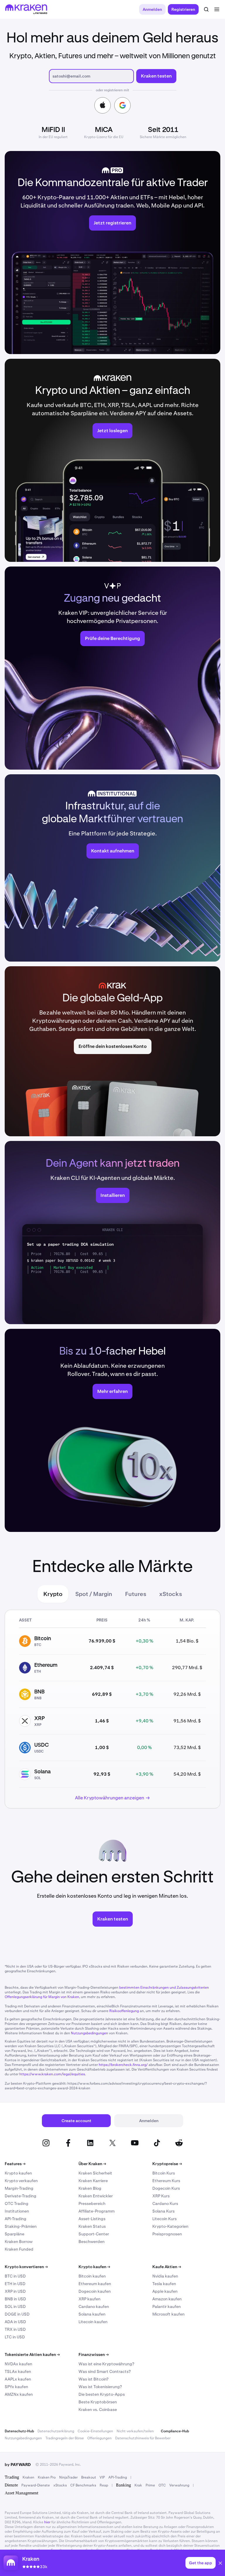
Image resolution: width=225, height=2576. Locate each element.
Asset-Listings (92, 2219)
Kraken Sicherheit (95, 2173)
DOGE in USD (17, 2314)
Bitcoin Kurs (164, 2173)
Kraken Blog (90, 2188)
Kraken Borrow (19, 2242)
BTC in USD (15, 2276)
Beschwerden (92, 2242)
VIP (102, 2477)
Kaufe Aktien (167, 2267)
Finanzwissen (94, 2354)
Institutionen (17, 2211)
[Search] (206, 9)
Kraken (28, 2477)
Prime (150, 2485)
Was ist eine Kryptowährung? (106, 2364)
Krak (138, 2485)
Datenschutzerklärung (56, 2431)
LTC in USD (15, 2337)
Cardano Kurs (165, 2203)
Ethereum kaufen (95, 2284)
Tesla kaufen (164, 2284)
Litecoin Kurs (165, 2219)
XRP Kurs (161, 2196)
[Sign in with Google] (122, 105)
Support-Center (94, 2234)
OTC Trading (17, 2203)
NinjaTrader (68, 2477)
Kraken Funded (19, 2249)
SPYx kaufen (16, 2387)
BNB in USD (15, 2299)
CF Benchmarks (83, 2485)
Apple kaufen (165, 2291)
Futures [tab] (136, 1594)
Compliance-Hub (175, 2431)
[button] (220, 2564)
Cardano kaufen (94, 2306)
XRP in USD (15, 2291)
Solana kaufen (92, 2314)
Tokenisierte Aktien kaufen (32, 2354)
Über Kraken (92, 2164)
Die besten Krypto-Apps (102, 2394)
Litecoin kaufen (93, 2322)
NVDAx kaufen (18, 2364)
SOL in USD (15, 2306)
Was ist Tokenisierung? (100, 2387)
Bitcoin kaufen (92, 2276)
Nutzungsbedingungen (90, 2033)
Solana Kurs (163, 2211)
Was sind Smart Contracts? (105, 2371)
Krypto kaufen (18, 2173)
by (18, 2465)
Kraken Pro (47, 2477)
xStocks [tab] (171, 1594)
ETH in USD (15, 2284)
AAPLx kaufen (18, 2379)
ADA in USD (15, 2322)
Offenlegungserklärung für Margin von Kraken (42, 1997)
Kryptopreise (167, 2164)
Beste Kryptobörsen (98, 2402)
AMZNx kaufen (19, 2394)
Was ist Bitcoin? (93, 2379)
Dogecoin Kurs (166, 2188)
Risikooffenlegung (124, 2011)
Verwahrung (179, 2485)
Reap (104, 2485)
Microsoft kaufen (168, 2314)
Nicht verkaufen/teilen (135, 2431)
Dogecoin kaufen (95, 2291)
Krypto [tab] (53, 1594)
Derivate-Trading (21, 2196)
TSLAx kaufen (18, 2371)
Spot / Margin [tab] (94, 1594)
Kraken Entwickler (96, 2196)
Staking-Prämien (21, 2226)
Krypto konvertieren (26, 2267)
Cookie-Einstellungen (95, 2431)
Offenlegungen (99, 2438)
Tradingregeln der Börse (65, 2438)
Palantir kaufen (167, 2306)
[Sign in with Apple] (103, 105)
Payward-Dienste (36, 2485)
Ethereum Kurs (166, 2181)
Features (15, 2164)
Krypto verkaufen (21, 2181)
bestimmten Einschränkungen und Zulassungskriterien (164, 1988)
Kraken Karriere (93, 2181)
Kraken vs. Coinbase (98, 2409)
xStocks (60, 2485)
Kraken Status (92, 2226)
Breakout (89, 2477)
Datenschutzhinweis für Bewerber (143, 2438)
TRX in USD (15, 2329)
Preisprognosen (167, 2234)
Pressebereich (92, 2203)
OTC (162, 2485)
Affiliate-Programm (97, 2211)
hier (47, 2522)
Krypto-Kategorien (170, 2226)
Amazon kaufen (167, 2299)
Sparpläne (15, 2234)
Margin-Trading (19, 2188)
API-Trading (16, 2219)
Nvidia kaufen (165, 2276)
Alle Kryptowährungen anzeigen (110, 1798)
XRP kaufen (90, 2299)
